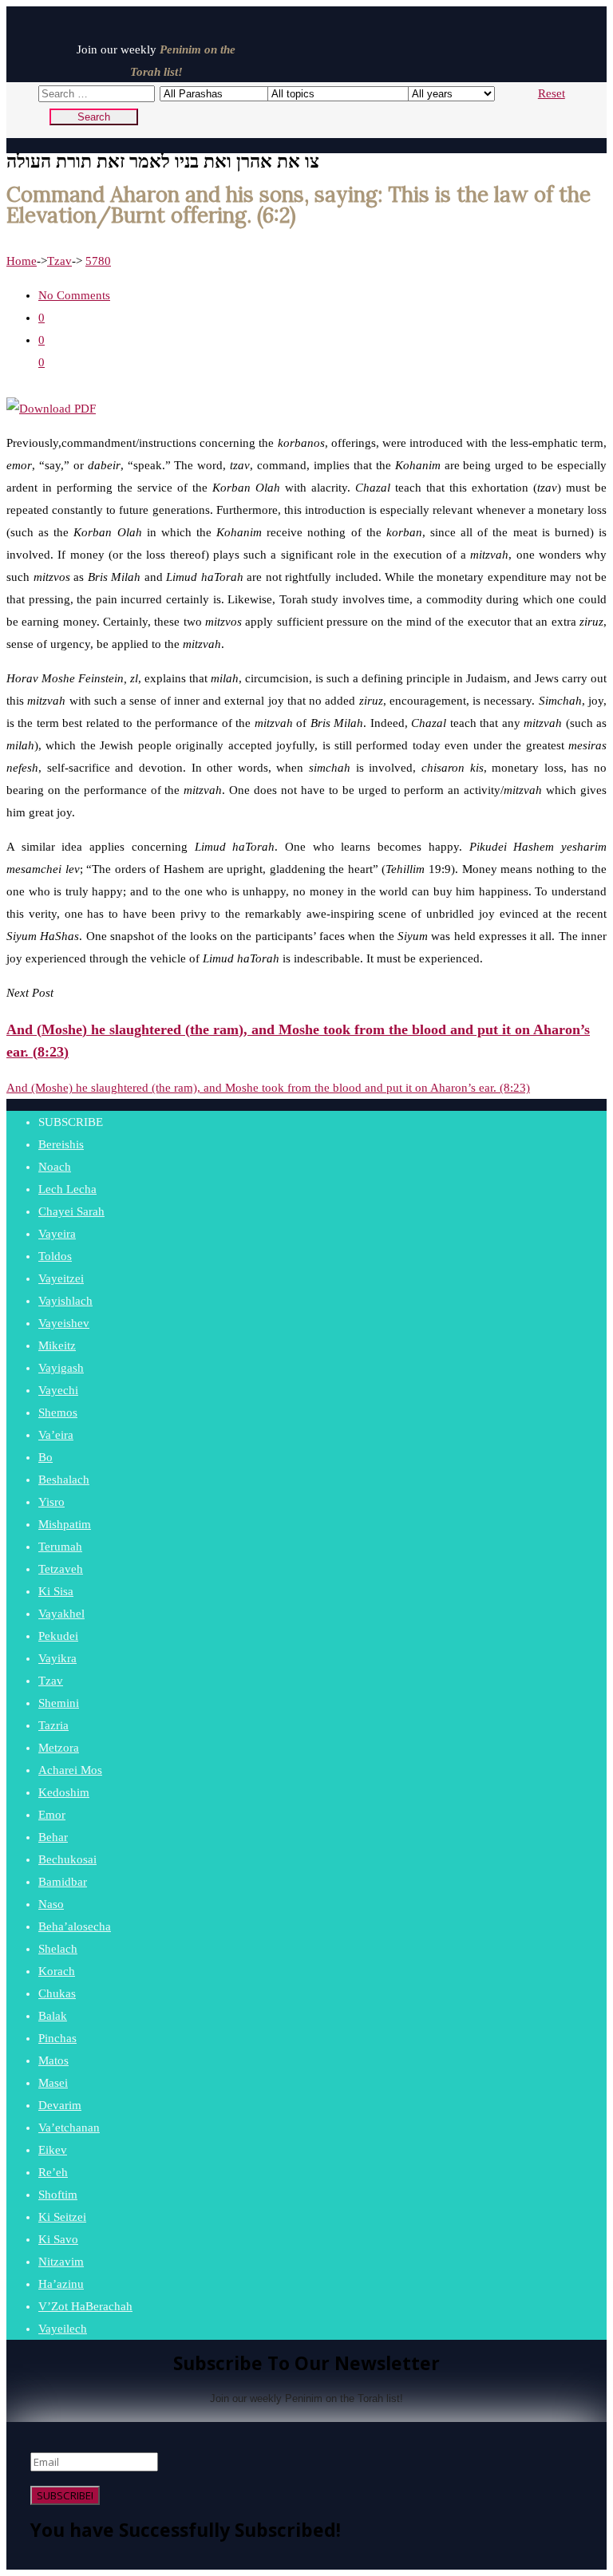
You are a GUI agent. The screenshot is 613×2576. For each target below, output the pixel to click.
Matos (53, 2060)
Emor (52, 1815)
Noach (55, 1167)
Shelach (58, 1949)
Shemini (59, 1703)
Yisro (51, 1502)
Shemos (58, 1412)
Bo (45, 1457)
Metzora (59, 1748)
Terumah (60, 1547)
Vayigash (61, 1368)
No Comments (74, 295)
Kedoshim (64, 1792)
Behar (53, 1837)
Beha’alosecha (75, 1926)
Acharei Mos (70, 1770)
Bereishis (61, 1144)
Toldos (55, 1256)
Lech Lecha (67, 1189)
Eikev (53, 2150)
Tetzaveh (61, 1569)
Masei (53, 2083)
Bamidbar (63, 1882)
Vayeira (57, 1234)
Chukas (57, 1993)
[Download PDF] (51, 409)
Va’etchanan (69, 2128)
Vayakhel (61, 1614)
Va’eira (56, 1435)
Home (22, 261)
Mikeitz (57, 1345)
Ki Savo (58, 2239)
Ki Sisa (56, 1591)
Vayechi (58, 1390)
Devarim (60, 2105)
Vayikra (57, 1658)
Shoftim (58, 2195)
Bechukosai (67, 1859)
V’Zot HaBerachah (85, 2306)
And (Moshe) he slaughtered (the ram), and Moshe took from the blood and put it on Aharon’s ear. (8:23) (268, 1088)
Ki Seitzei (62, 2217)
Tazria (53, 1725)
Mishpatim (65, 1524)
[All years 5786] (437, 93)
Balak (53, 2016)
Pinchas (57, 2038)
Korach (57, 1971)
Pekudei (58, 1636)
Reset (552, 93)
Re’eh (53, 2172)
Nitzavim (61, 2262)
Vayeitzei (61, 1278)
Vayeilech (63, 2329)
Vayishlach (65, 1301)
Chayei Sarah (71, 1211)
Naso (51, 1904)
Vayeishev (64, 1323)
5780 (98, 261)
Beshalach (64, 1480)
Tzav (59, 261)
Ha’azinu (61, 2284)
